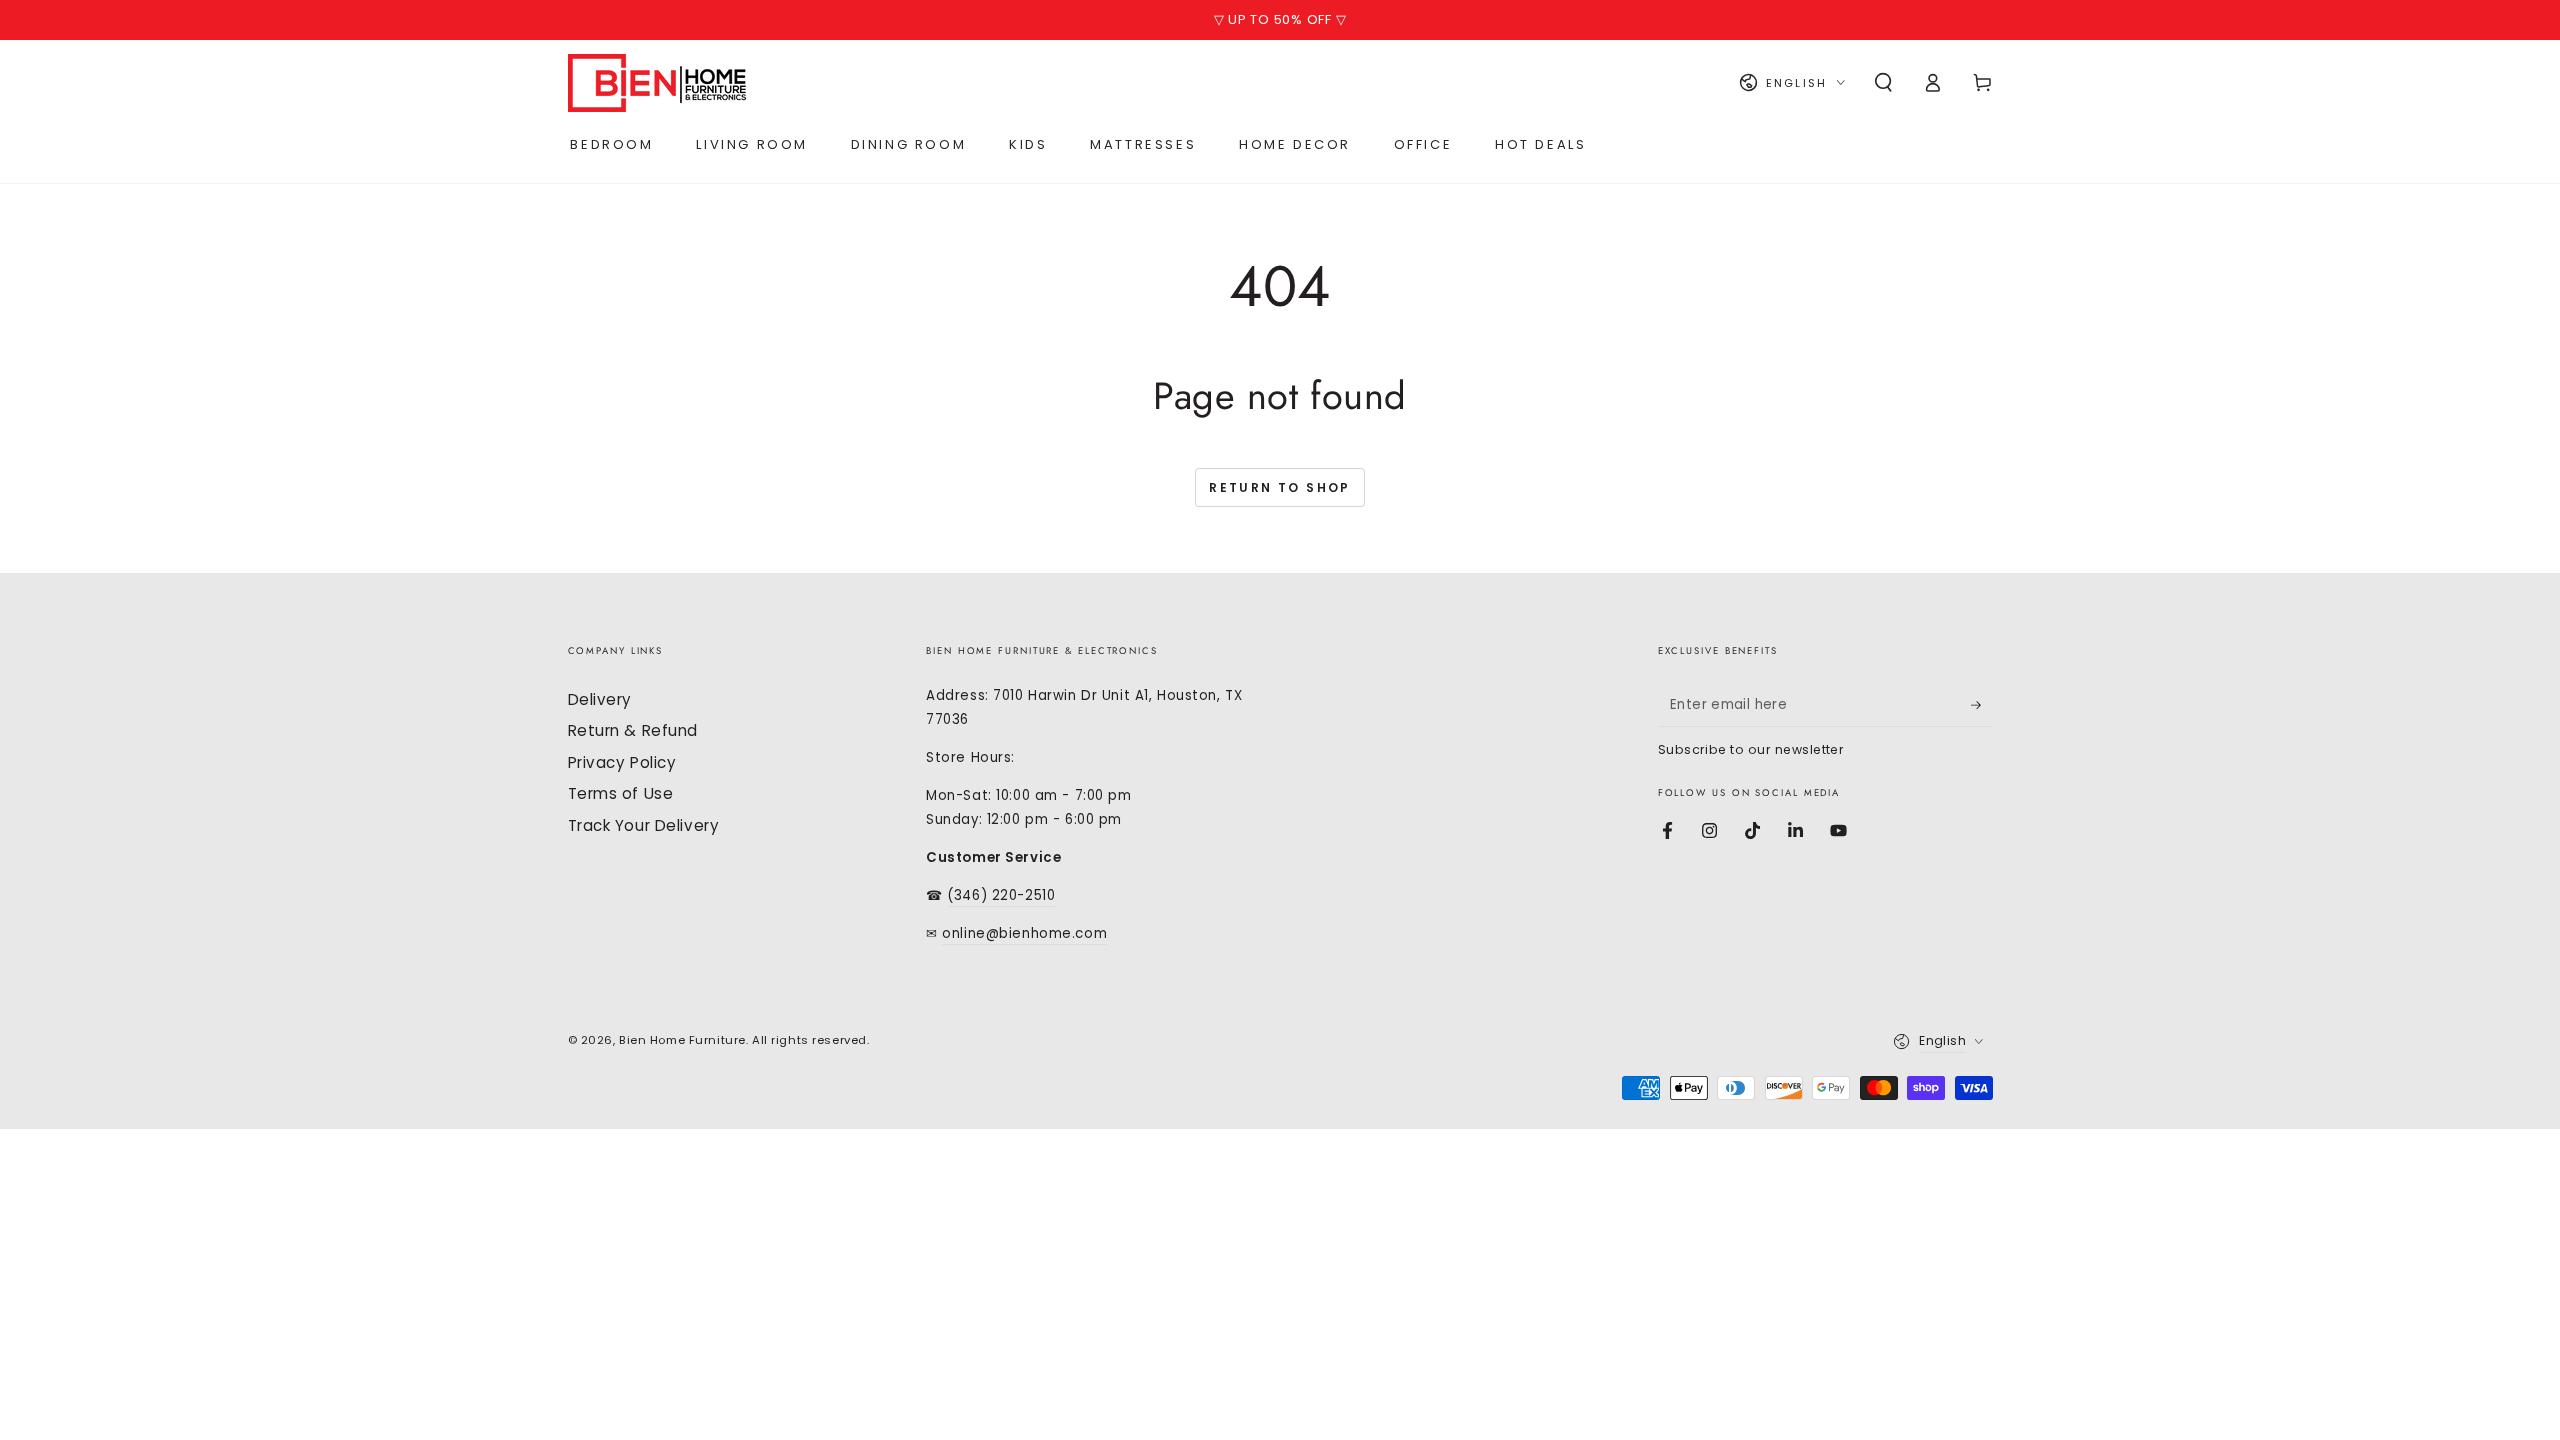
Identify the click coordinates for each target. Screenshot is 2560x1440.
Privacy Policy (622, 762)
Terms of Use (621, 793)
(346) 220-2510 (1001, 895)
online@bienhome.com (1024, 933)
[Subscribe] (1982, 705)
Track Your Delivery (644, 825)
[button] (1883, 83)
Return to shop (1280, 487)
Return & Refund (633, 730)
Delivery (600, 699)
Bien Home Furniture (682, 1040)
